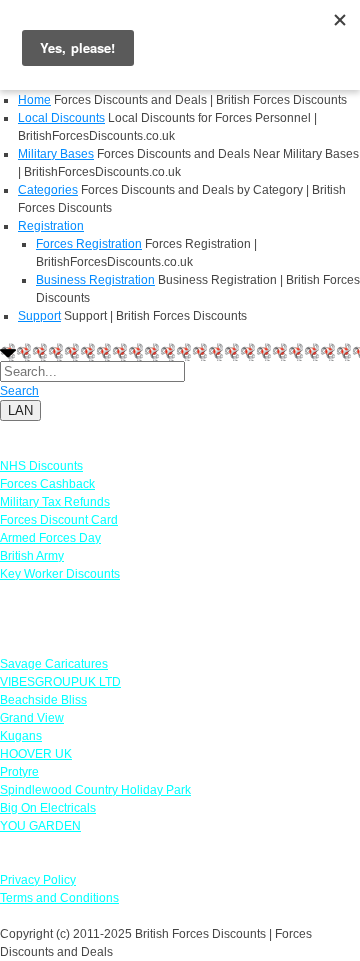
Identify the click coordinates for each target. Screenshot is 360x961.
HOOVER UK (36, 754)
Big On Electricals (48, 808)
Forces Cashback (47, 484)
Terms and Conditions (59, 898)
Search (19, 391)
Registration (51, 226)
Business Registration (95, 280)
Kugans (21, 736)
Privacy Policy (38, 880)
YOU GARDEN (40, 826)
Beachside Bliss (43, 700)
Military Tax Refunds (55, 502)
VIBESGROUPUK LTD (60, 682)
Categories (48, 190)
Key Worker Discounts (60, 574)
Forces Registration (89, 244)
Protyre (19, 772)
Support (39, 316)
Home (34, 100)
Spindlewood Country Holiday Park (95, 790)
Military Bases (56, 154)
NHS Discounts (41, 466)
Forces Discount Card (59, 520)
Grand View (32, 718)
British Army (32, 556)
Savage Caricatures (54, 664)
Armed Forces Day (50, 538)
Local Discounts (61, 118)
